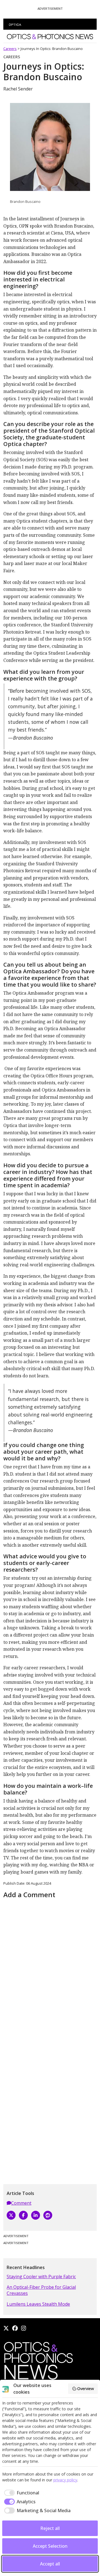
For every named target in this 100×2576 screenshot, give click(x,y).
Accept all (50, 2564)
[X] (11, 2215)
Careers (10, 49)
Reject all (50, 2528)
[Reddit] (48, 2215)
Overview (86, 2389)
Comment (21, 2203)
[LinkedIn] (36, 2215)
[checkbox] (21, 2493)
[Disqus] (50, 1970)
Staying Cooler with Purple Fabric (41, 2277)
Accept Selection (50, 2546)
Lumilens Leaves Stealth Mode (38, 2304)
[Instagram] (24, 2328)
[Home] (38, 2362)
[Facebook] (23, 2215)
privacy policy (65, 2480)
